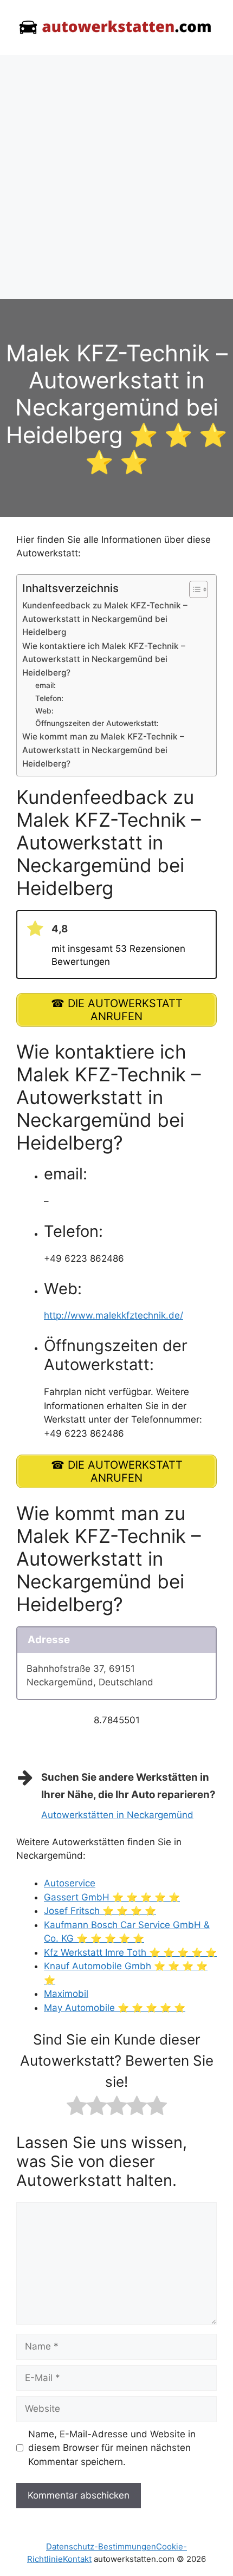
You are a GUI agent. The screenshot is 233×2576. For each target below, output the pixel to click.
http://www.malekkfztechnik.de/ (114, 1315)
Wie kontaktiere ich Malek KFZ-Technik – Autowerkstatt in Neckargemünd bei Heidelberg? (104, 659)
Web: (44, 711)
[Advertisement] (116, 177)
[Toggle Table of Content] (193, 589)
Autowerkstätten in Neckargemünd (117, 1815)
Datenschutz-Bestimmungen (101, 2546)
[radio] (77, 2108)
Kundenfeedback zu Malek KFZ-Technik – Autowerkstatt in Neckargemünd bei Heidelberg (105, 619)
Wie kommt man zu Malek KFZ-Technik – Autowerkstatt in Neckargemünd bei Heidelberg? (103, 750)
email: (46, 685)
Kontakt (77, 2559)
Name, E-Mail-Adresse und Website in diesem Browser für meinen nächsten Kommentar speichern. (112, 2448)
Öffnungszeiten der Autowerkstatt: (97, 723)
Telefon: (49, 698)
